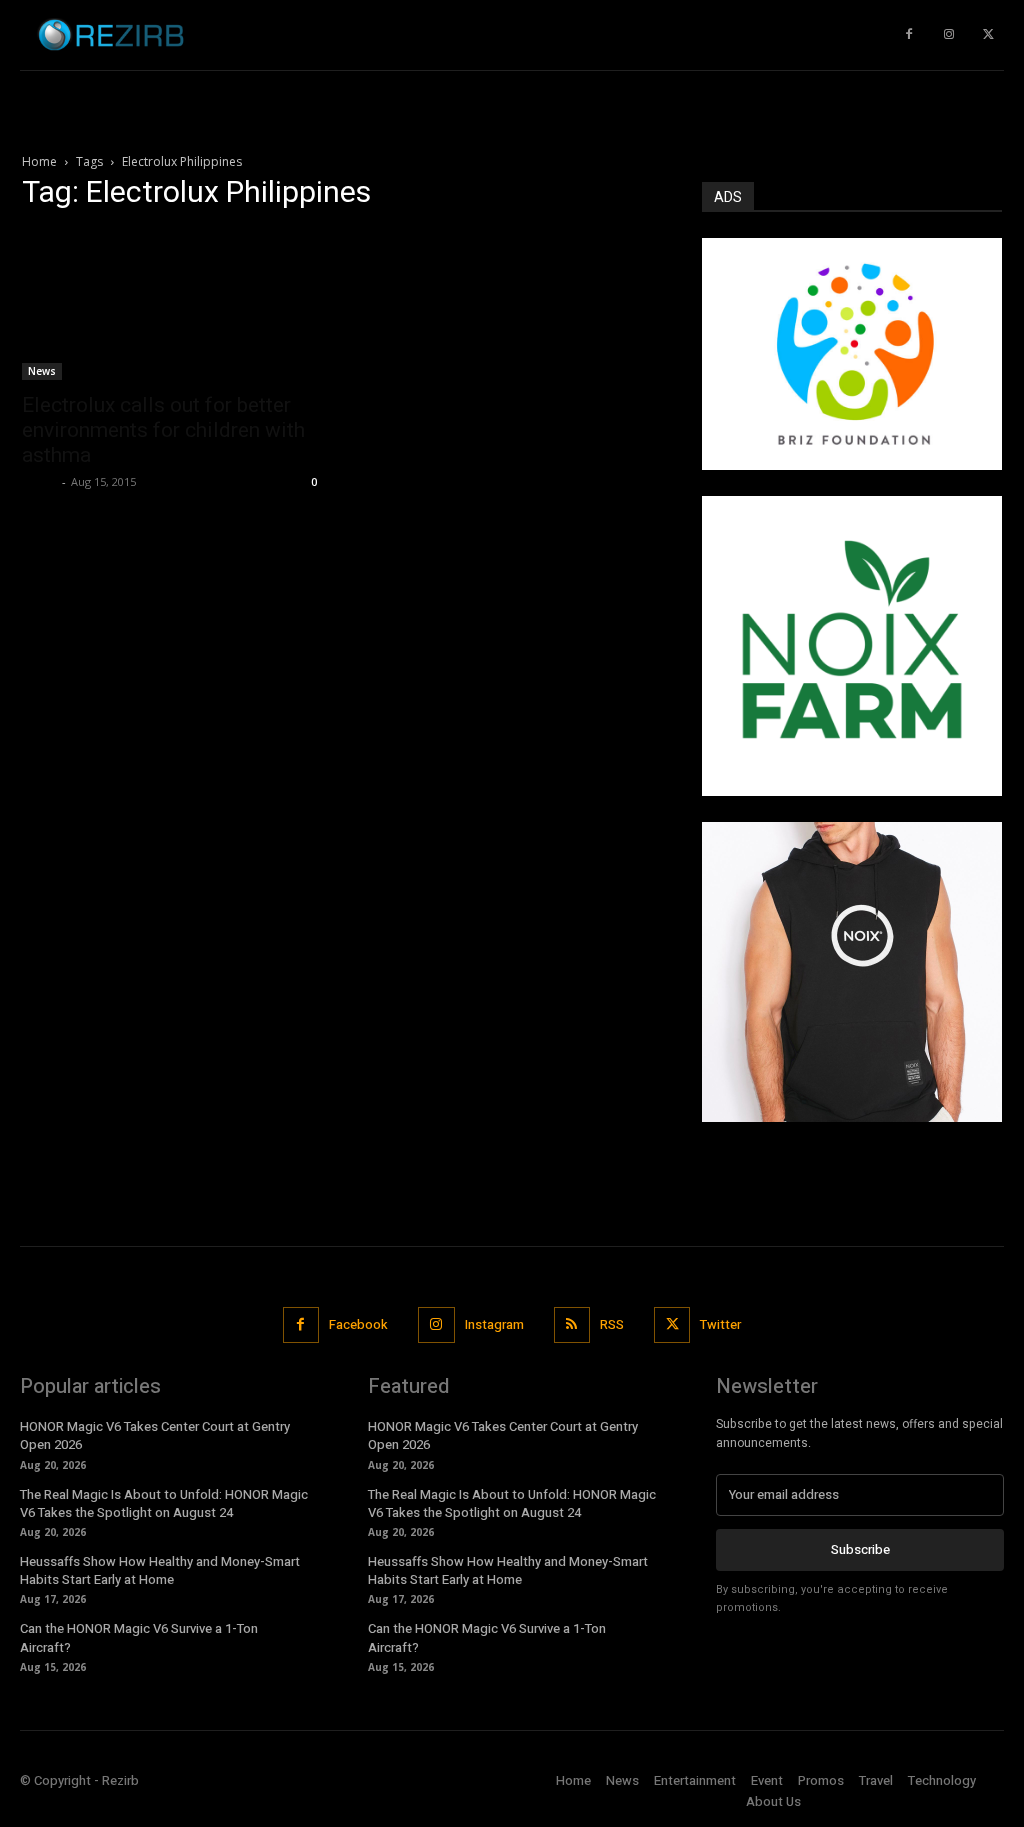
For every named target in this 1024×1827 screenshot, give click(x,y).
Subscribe (860, 1549)
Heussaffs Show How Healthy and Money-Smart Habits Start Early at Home (160, 1570)
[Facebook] (301, 1325)
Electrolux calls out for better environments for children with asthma (163, 430)
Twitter (720, 1324)
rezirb (39, 481)
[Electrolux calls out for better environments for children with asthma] (172, 305)
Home (39, 161)
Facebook (358, 1324)
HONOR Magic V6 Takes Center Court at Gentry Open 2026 (155, 1435)
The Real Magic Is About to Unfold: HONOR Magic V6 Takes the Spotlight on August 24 (164, 1503)
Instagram (494, 1324)
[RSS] (572, 1325)
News (42, 371)
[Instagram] (949, 35)
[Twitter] (989, 35)
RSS (612, 1324)
